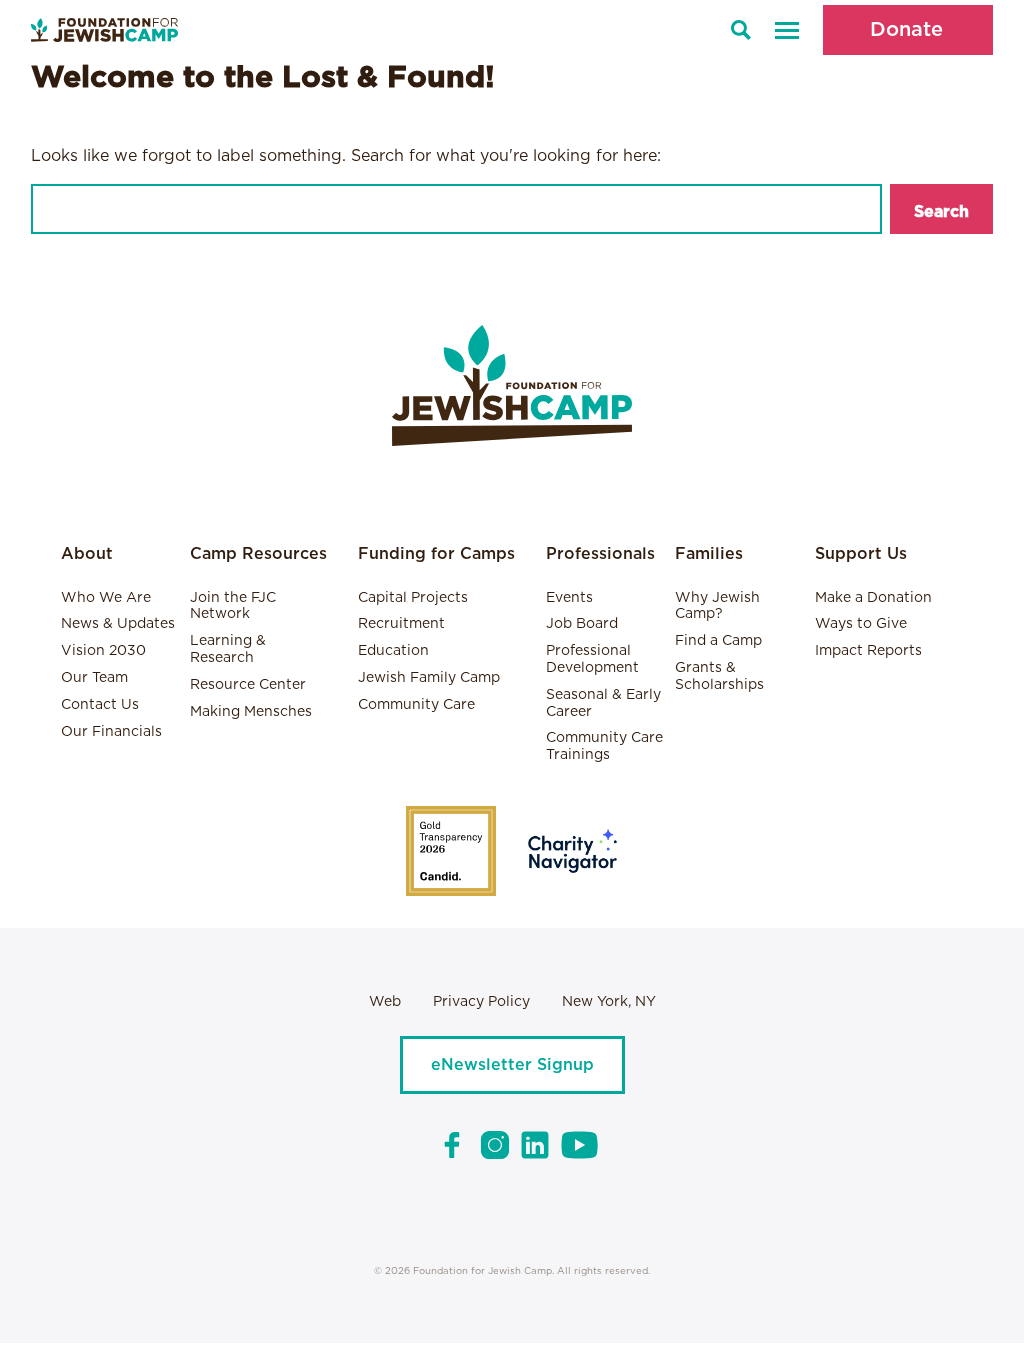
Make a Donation (873, 598)
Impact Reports (868, 651)
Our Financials (111, 732)
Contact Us (100, 705)
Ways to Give (861, 624)
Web (385, 1002)
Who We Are (106, 598)
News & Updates (118, 624)
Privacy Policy (481, 1002)
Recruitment (401, 624)
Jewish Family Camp (429, 678)
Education (393, 651)
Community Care (416, 705)
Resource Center (248, 685)
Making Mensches (251, 712)
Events (569, 598)
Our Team (94, 678)
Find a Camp (718, 641)
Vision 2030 (103, 651)
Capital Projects (413, 598)
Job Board (582, 624)
